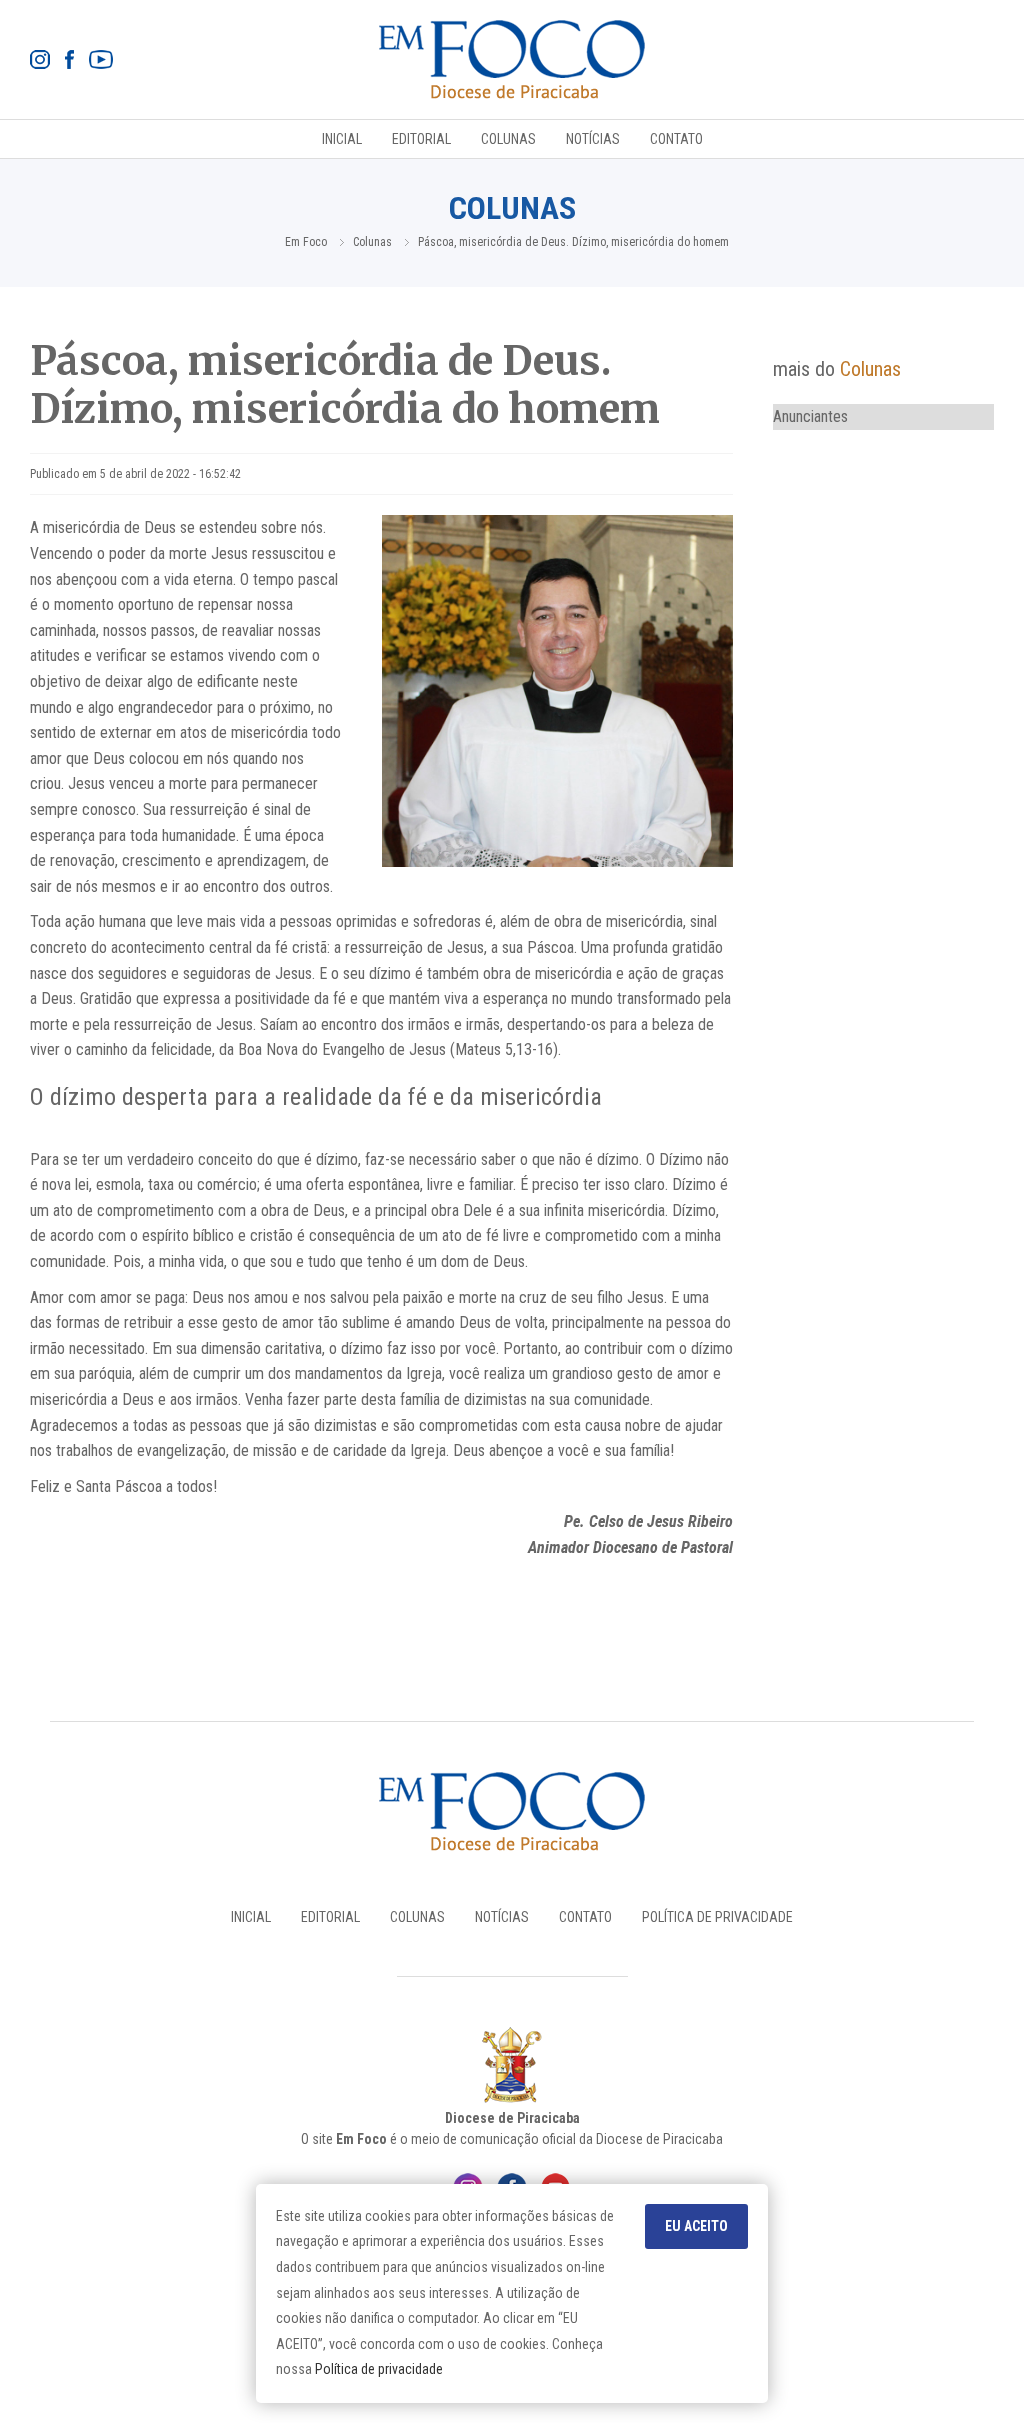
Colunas (508, 139)
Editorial (421, 139)
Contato (676, 139)
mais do (837, 369)
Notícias (593, 139)
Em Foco (306, 242)
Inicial (342, 139)
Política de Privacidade (717, 1917)
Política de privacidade (379, 2369)
